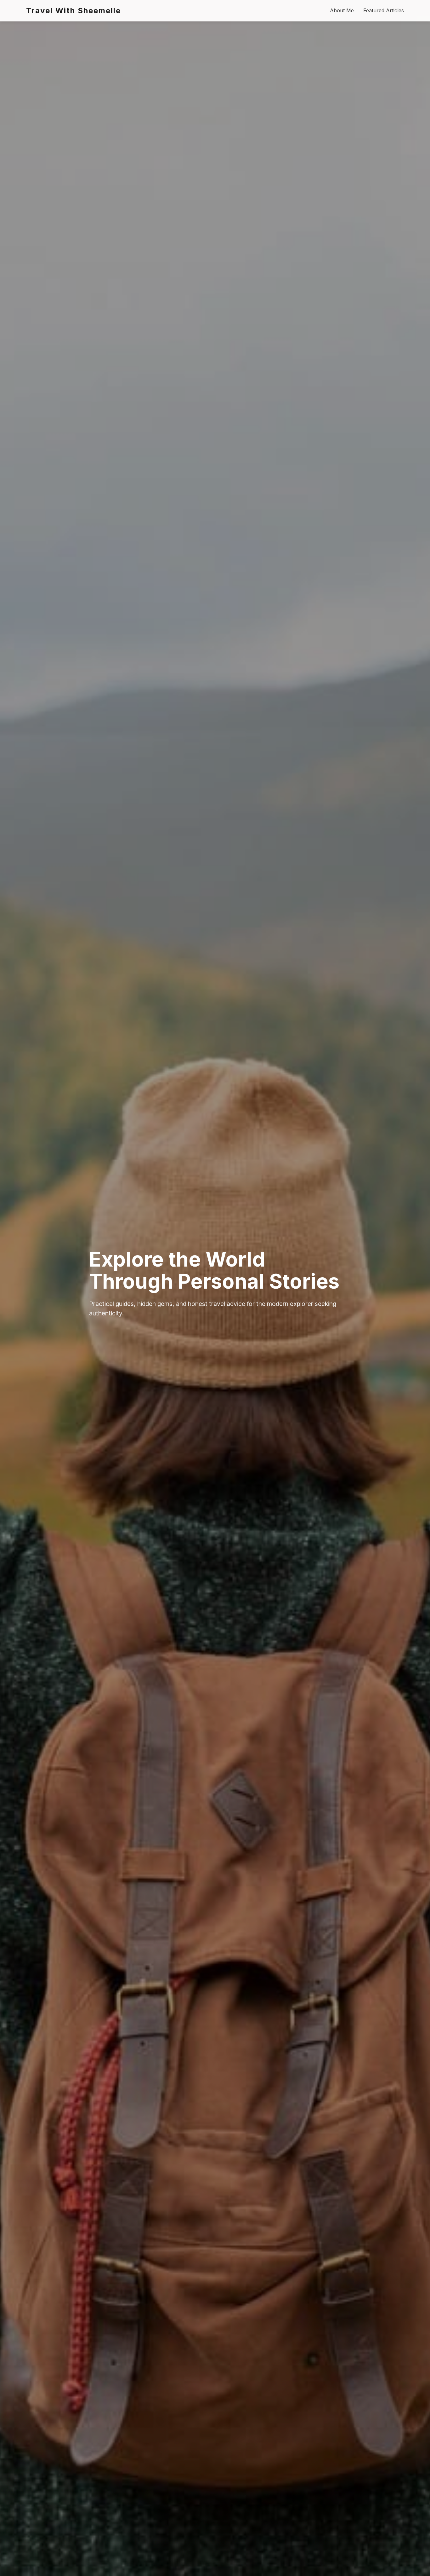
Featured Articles (384, 10)
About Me (342, 10)
